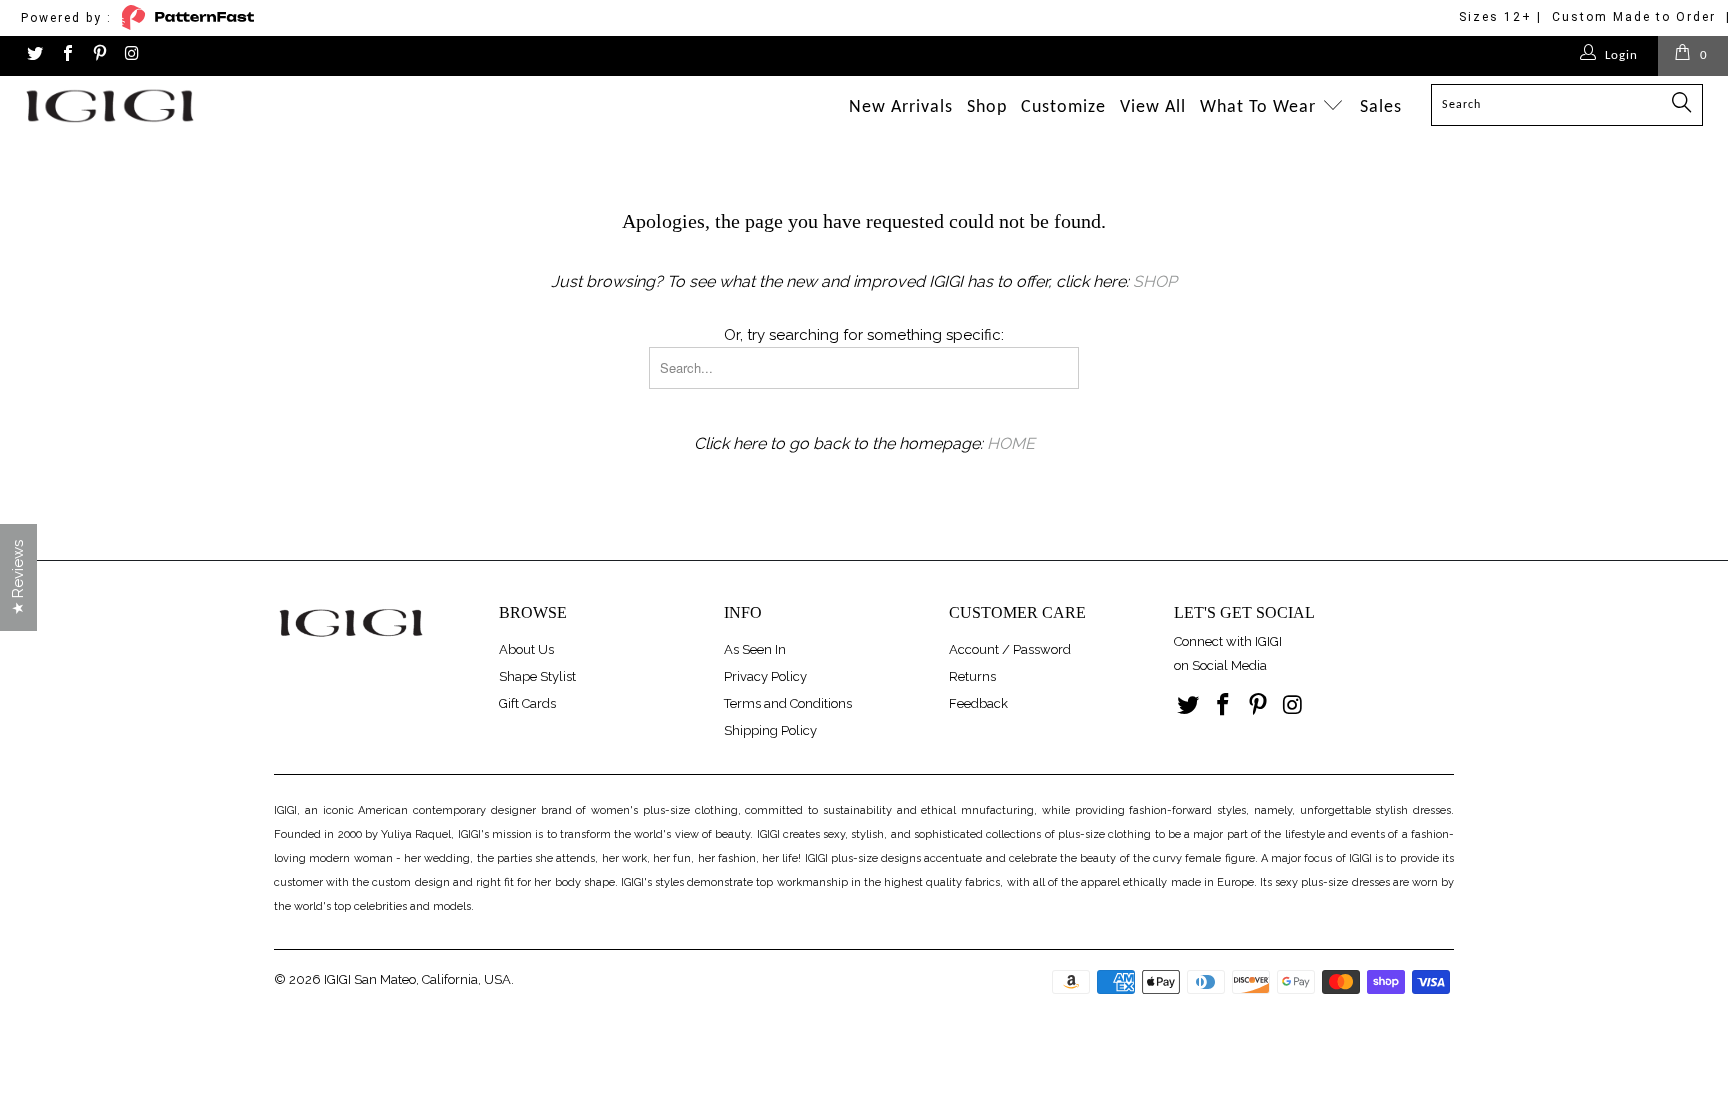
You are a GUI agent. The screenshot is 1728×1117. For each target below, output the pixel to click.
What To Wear (1260, 107)
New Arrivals (901, 107)
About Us (526, 649)
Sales (1381, 107)
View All (1153, 107)
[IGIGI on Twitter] (34, 55)
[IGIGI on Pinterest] (99, 55)
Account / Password (1010, 649)
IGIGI (337, 979)
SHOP (1155, 281)
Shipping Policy (770, 730)
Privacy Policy (765, 676)
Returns (972, 676)
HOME (1011, 443)
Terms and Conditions (788, 703)
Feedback (978, 703)
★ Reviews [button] (18, 577)
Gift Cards (527, 703)
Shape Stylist (537, 676)
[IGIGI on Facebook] (66, 55)
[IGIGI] (148, 105)
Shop (987, 107)
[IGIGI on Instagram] (131, 55)
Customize (1063, 107)
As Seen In (755, 649)
